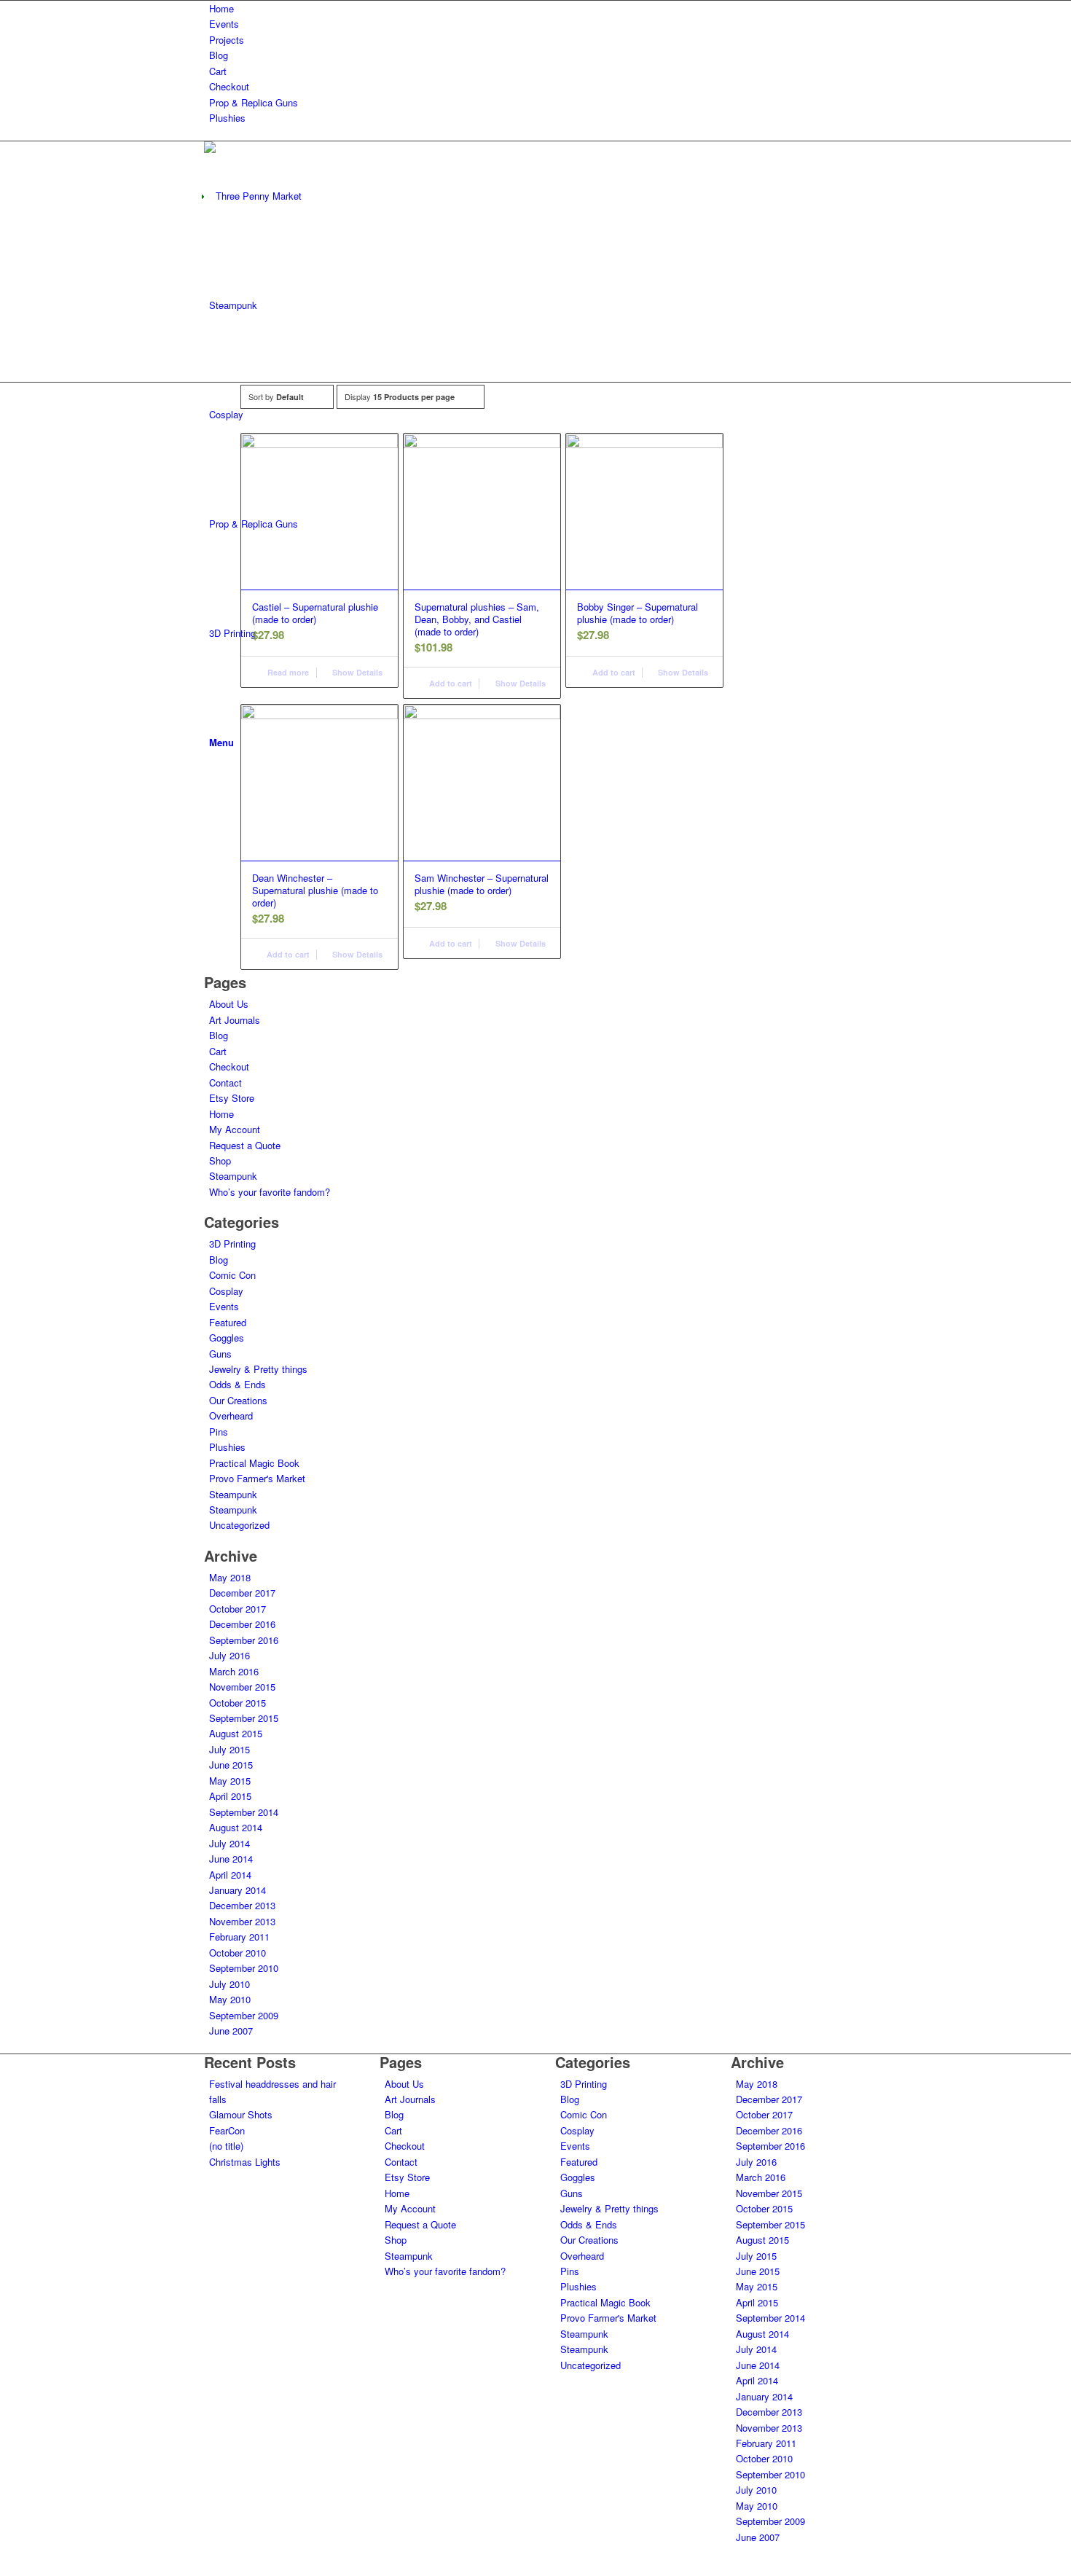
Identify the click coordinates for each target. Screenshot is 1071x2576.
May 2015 (230, 1781)
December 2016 (242, 1624)
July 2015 (229, 1749)
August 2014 (236, 1827)
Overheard (231, 1416)
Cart (218, 71)
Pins (219, 1432)
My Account (235, 1129)
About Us (229, 1004)
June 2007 (231, 2031)
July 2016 (229, 1655)
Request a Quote (245, 1145)
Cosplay (226, 1291)
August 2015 (236, 1733)
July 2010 (229, 1984)
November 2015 (242, 1687)
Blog (219, 55)
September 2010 (244, 1968)
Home (221, 8)
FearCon (227, 2130)
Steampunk (233, 1176)
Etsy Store (232, 1098)
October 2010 (238, 1953)
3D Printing (232, 1244)
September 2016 (244, 1640)
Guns (220, 1354)
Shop (220, 1160)
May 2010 (230, 1999)
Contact (225, 1083)
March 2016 (234, 1671)
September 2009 (244, 2015)
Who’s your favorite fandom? (270, 1192)
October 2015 (238, 1703)
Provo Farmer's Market (257, 1478)
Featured (228, 1322)
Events (224, 24)
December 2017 (242, 1593)
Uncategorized (239, 1525)
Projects (227, 40)
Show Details (356, 672)
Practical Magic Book (254, 1463)
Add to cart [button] (450, 683)
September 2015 (244, 1718)
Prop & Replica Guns (254, 102)
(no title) (226, 2146)
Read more (287, 672)
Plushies (227, 118)
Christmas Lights (245, 2162)
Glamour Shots (241, 2114)
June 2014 (231, 1859)
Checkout (229, 86)
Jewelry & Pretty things (258, 1369)
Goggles (227, 1338)
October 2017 (238, 1609)
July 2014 (229, 1843)
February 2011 (239, 1937)
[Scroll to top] (4, 2567)
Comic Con (232, 1275)
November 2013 (242, 1921)
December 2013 (242, 1905)
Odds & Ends (238, 1384)
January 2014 (238, 1890)
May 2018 (230, 1577)
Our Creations (238, 1400)
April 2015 (230, 1796)
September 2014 (244, 1812)
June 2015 (231, 1765)
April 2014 (230, 1875)
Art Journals (235, 1020)
